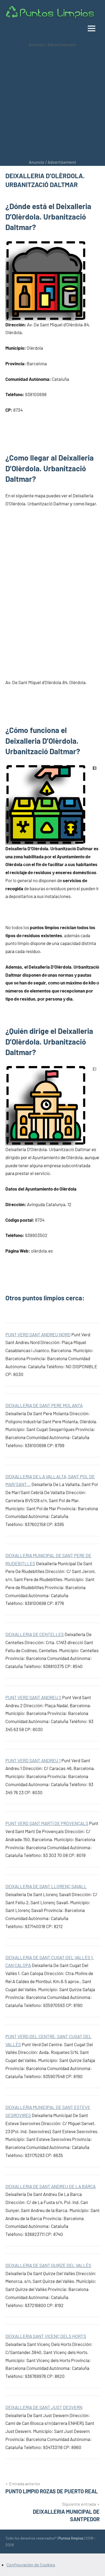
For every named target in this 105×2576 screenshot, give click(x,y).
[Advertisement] (52, 103)
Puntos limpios (71, 2538)
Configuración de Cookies (31, 2565)
